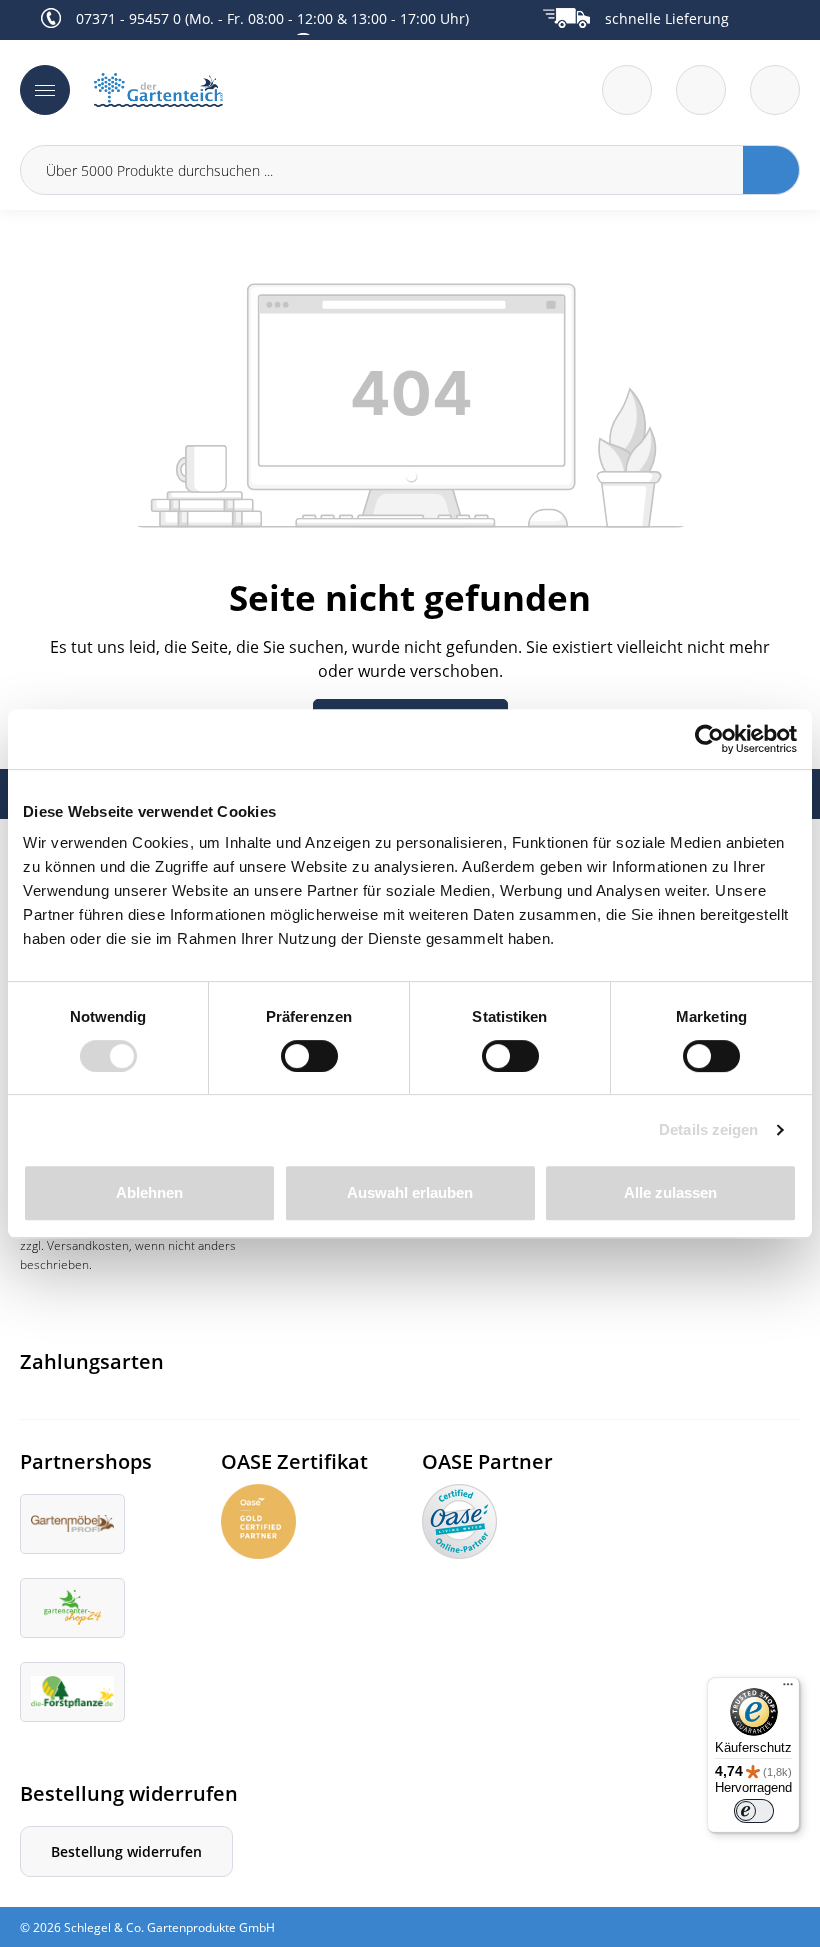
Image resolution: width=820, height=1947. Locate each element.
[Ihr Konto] (775, 90)
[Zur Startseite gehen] (246, 90)
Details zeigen (708, 1129)
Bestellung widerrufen (126, 1851)
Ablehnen (149, 1192)
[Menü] (45, 90)
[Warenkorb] (701, 90)
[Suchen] (771, 170)
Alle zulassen (670, 1192)
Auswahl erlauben (410, 1192)
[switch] (309, 1056)
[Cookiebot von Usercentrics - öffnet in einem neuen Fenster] (709, 739)
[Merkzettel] (627, 90)
